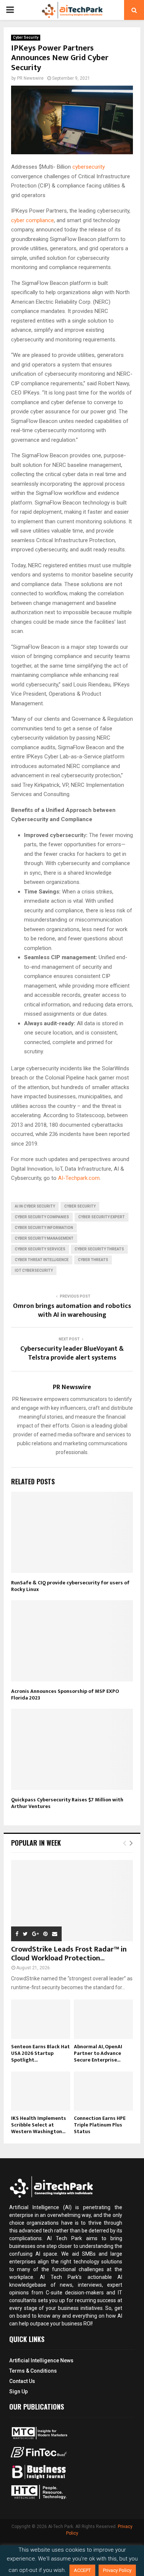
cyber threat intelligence (42, 1260)
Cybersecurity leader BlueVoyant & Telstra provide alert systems (72, 1353)
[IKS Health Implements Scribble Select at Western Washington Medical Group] (41, 2091)
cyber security (80, 1206)
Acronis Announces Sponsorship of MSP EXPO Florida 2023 (65, 1695)
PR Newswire (30, 78)
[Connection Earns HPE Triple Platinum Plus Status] (103, 2091)
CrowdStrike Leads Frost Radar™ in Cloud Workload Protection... (69, 1954)
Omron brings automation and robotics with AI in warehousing (72, 1311)
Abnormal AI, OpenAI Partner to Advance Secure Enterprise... (98, 2053)
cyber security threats (99, 1249)
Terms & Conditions (33, 2371)
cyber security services (40, 1249)
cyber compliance (32, 220)
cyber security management (44, 1238)
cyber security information (44, 1228)
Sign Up (18, 2391)
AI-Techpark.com (79, 1178)
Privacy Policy (117, 2570)
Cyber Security (26, 37)
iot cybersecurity (34, 1270)
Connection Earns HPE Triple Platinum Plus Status (100, 2125)
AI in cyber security (35, 1206)
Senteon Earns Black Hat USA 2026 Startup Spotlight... (40, 2053)
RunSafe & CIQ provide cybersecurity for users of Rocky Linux (70, 1586)
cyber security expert (102, 1217)
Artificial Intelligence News (41, 2360)
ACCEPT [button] (82, 2570)
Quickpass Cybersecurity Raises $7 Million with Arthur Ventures (67, 1803)
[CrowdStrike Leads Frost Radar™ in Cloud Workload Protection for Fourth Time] (72, 1901)
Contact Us (22, 2381)
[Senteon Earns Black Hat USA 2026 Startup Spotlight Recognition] (41, 2019)
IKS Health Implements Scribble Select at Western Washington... (39, 2125)
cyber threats (93, 1260)
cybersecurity (89, 167)
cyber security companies (42, 1217)
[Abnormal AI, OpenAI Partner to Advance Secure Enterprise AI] (103, 2019)
